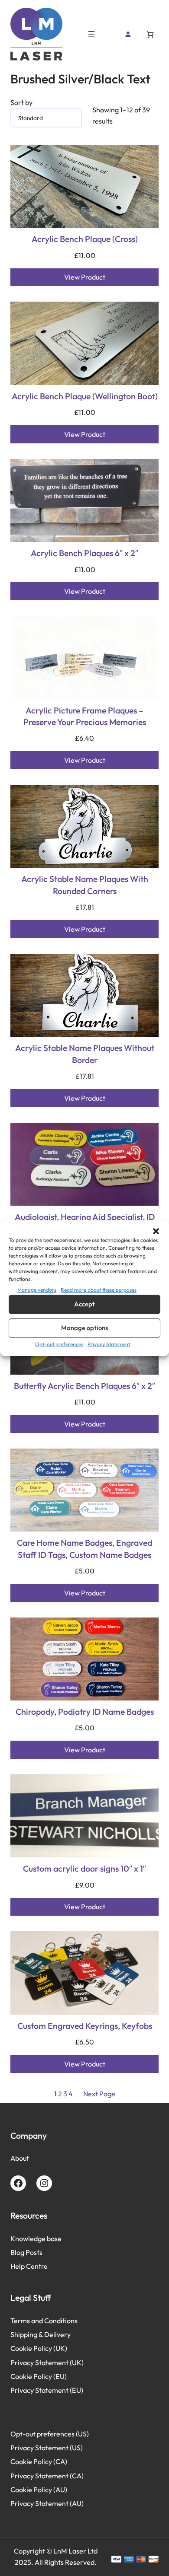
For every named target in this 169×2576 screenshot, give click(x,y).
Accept (84, 1304)
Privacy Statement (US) (47, 2448)
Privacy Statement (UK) (47, 2363)
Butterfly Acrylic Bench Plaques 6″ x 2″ (84, 1386)
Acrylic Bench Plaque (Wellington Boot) (85, 396)
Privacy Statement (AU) (47, 2503)
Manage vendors (37, 1289)
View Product (85, 277)
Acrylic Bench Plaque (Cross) (85, 239)
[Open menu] (91, 34)
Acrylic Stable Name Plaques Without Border (85, 1054)
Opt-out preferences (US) (50, 2434)
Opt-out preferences (59, 1344)
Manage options (84, 1328)
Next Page (99, 2094)
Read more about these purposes (99, 1289)
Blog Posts (26, 2252)
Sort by (21, 102)
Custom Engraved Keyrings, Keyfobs (85, 2026)
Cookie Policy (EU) (39, 2376)
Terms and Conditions (44, 2321)
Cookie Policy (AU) (39, 2490)
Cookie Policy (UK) (39, 2348)
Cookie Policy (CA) (39, 2461)
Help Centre (29, 2266)
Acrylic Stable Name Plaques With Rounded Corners (85, 885)
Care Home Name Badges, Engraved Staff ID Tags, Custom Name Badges (84, 1548)
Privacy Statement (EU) (47, 2390)
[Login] (128, 34)
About (20, 2158)
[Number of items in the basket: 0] (150, 34)
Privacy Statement (109, 1344)
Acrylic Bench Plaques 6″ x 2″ (84, 553)
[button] (156, 1231)
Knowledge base (36, 2238)
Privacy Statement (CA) (47, 2476)
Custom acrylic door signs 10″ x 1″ (84, 1868)
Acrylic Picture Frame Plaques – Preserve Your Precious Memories (85, 716)
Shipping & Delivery (41, 2334)
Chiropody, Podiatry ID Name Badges (85, 1711)
